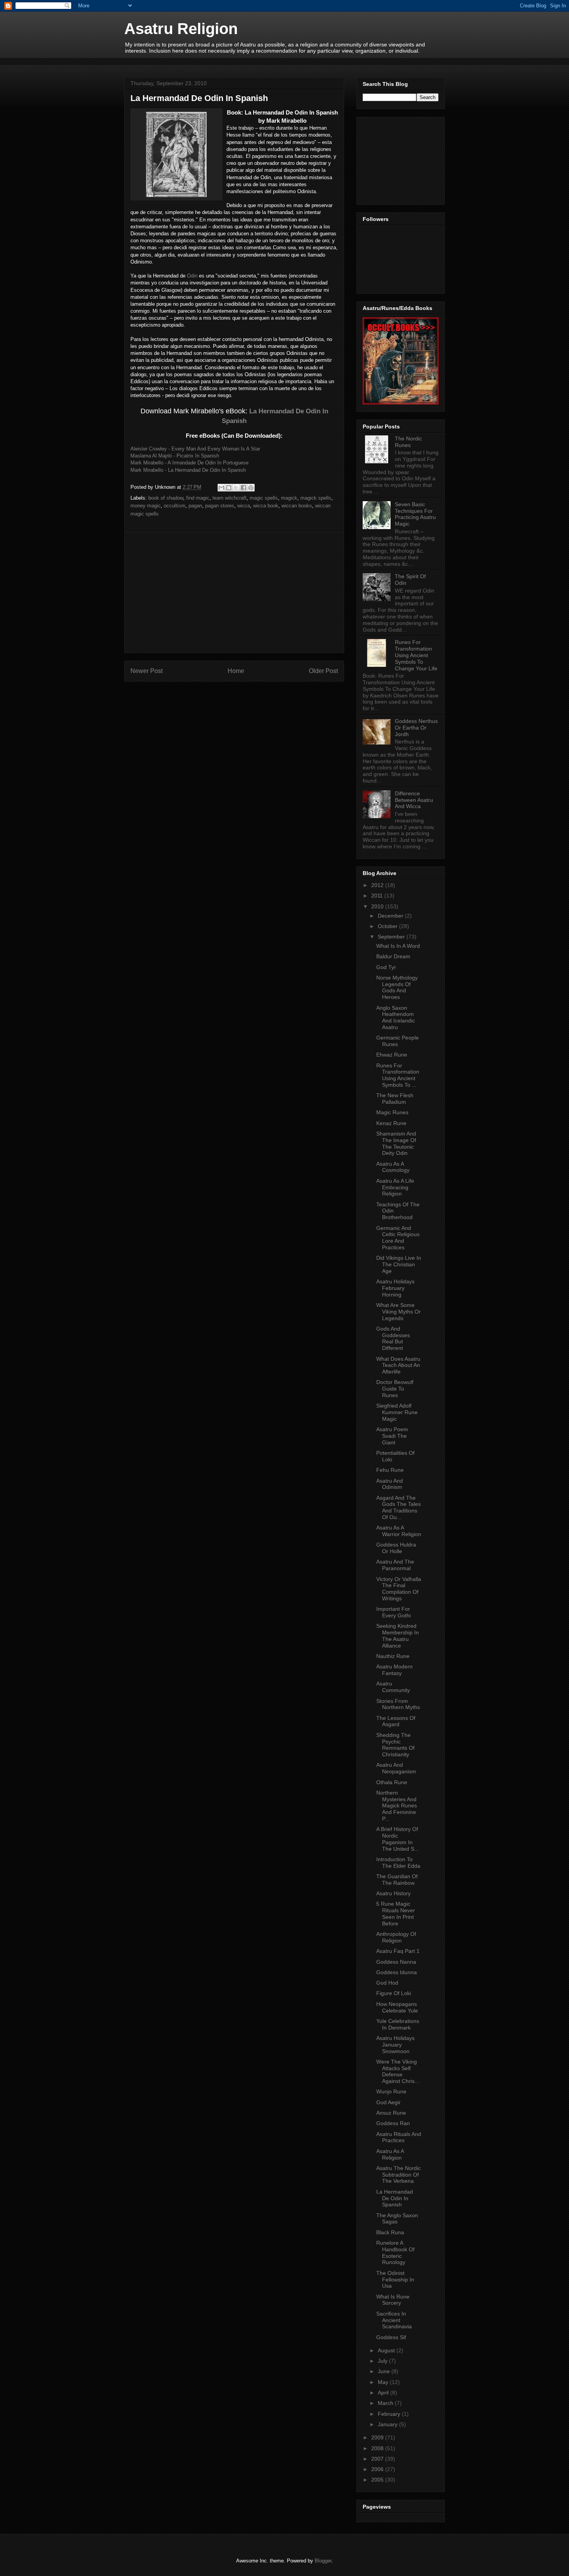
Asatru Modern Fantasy (394, 1670)
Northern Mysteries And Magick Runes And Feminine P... (397, 1806)
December (391, 916)
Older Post (323, 671)
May (384, 2382)
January (388, 2424)
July (383, 2361)
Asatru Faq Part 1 (398, 1951)
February (390, 2414)
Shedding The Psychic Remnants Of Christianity (395, 1745)
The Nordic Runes (408, 442)
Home (236, 671)
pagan (195, 506)
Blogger (323, 2561)
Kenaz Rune (391, 1123)
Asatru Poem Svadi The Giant (392, 1436)
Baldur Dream (393, 956)
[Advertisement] (265, 61)
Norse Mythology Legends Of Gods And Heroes (397, 987)
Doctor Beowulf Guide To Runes (395, 1389)
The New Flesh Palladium (395, 1099)
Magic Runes (392, 1112)
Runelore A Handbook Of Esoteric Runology (395, 2252)
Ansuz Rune (391, 2113)
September (392, 937)
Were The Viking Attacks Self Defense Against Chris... (398, 2071)
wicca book (266, 506)
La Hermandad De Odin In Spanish (395, 2198)
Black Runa (390, 2232)
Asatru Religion (181, 29)
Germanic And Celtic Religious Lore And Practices (398, 1238)
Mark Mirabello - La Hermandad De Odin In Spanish (188, 470)
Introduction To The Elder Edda (398, 1863)
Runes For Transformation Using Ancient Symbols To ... (398, 1075)
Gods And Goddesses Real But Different (393, 1338)
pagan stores (220, 506)
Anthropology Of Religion (396, 1937)
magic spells (264, 498)
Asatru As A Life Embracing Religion (395, 1187)
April (384, 2393)
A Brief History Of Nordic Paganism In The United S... (398, 1839)
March (386, 2403)
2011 (378, 896)
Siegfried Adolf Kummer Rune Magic (397, 1412)
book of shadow (166, 498)
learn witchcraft (230, 498)
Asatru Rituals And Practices (399, 2137)
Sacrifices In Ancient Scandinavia (394, 2320)
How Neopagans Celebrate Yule (397, 2007)
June (385, 2371)
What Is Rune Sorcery (393, 2300)
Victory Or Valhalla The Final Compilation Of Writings (399, 1589)
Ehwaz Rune (392, 1055)
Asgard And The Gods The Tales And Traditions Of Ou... (398, 1507)
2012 (378, 885)
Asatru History (393, 1893)
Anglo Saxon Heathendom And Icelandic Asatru (396, 1017)
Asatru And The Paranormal (395, 1565)
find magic (198, 498)
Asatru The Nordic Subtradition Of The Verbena (398, 2175)
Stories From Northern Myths (398, 1704)
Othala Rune (392, 1782)
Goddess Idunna (397, 1972)
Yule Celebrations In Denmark (398, 2024)
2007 (378, 2459)
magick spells (316, 498)
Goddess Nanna (396, 1962)
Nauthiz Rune (393, 1656)
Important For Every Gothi (393, 1612)
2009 (378, 2437)
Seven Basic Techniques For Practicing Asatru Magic (415, 514)
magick (289, 498)
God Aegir (388, 2102)
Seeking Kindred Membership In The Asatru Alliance (398, 1636)
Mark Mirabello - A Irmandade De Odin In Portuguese (189, 463)
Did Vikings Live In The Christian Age (399, 1264)
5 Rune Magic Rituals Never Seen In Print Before (396, 1913)
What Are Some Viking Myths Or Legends (398, 1312)
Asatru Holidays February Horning (395, 1288)
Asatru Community (393, 1687)
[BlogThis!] (229, 488)
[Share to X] (236, 488)
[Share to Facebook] (243, 488)
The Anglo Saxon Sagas (397, 2219)
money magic (146, 506)
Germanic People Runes (398, 1041)
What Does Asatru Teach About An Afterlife (398, 1365)
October (388, 926)
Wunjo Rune (391, 2091)
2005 (378, 2480)
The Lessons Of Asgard (396, 1721)
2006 (378, 2469)
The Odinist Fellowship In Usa (395, 2280)
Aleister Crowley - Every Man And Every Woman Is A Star (195, 449)
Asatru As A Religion (390, 2154)
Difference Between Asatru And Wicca (414, 800)
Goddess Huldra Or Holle (396, 1548)
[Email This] (221, 488)
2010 (378, 906)
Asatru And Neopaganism (396, 1768)
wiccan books (297, 506)
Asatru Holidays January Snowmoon (395, 2045)
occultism (175, 506)
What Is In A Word (398, 946)
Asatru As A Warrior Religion (399, 1531)
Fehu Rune (390, 1470)
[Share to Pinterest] (251, 488)
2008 (378, 2448)
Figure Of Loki (394, 1993)
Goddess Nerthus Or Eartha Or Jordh (416, 728)
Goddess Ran (393, 2123)
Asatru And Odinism (390, 1484)
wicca (244, 506)
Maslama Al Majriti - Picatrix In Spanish (175, 456)
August (387, 2350)
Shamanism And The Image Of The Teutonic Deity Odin (396, 1143)
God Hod (387, 1983)
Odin (192, 276)
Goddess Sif (391, 2337)
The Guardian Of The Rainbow (397, 1880)
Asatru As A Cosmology (393, 1167)
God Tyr (386, 967)
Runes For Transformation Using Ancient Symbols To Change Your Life (416, 655)
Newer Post (147, 671)
